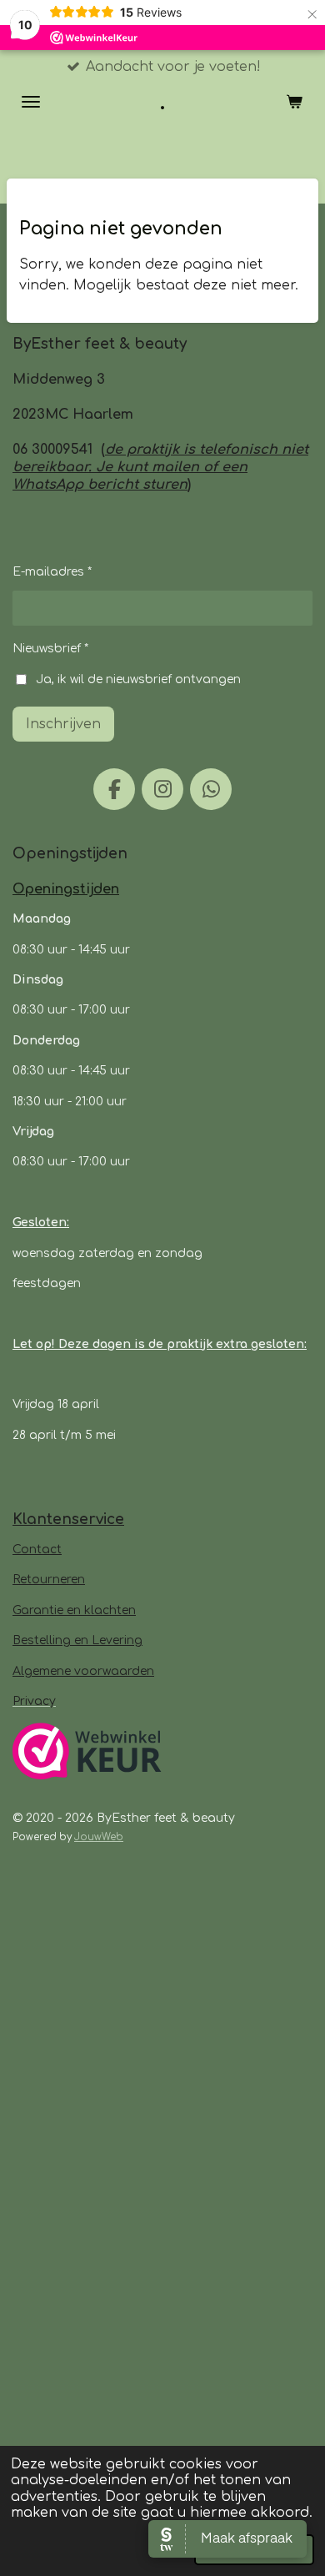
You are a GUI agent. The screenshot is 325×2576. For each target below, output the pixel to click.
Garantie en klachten (74, 1610)
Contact (37, 1550)
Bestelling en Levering (77, 1640)
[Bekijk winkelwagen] (294, 102)
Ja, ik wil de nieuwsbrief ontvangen (138, 679)
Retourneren (49, 1580)
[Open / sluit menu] (31, 102)
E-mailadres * (52, 572)
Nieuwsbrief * (50, 649)
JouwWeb (99, 1837)
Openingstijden (66, 889)
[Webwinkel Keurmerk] (87, 1754)
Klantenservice (68, 1519)
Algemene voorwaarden (83, 1671)
